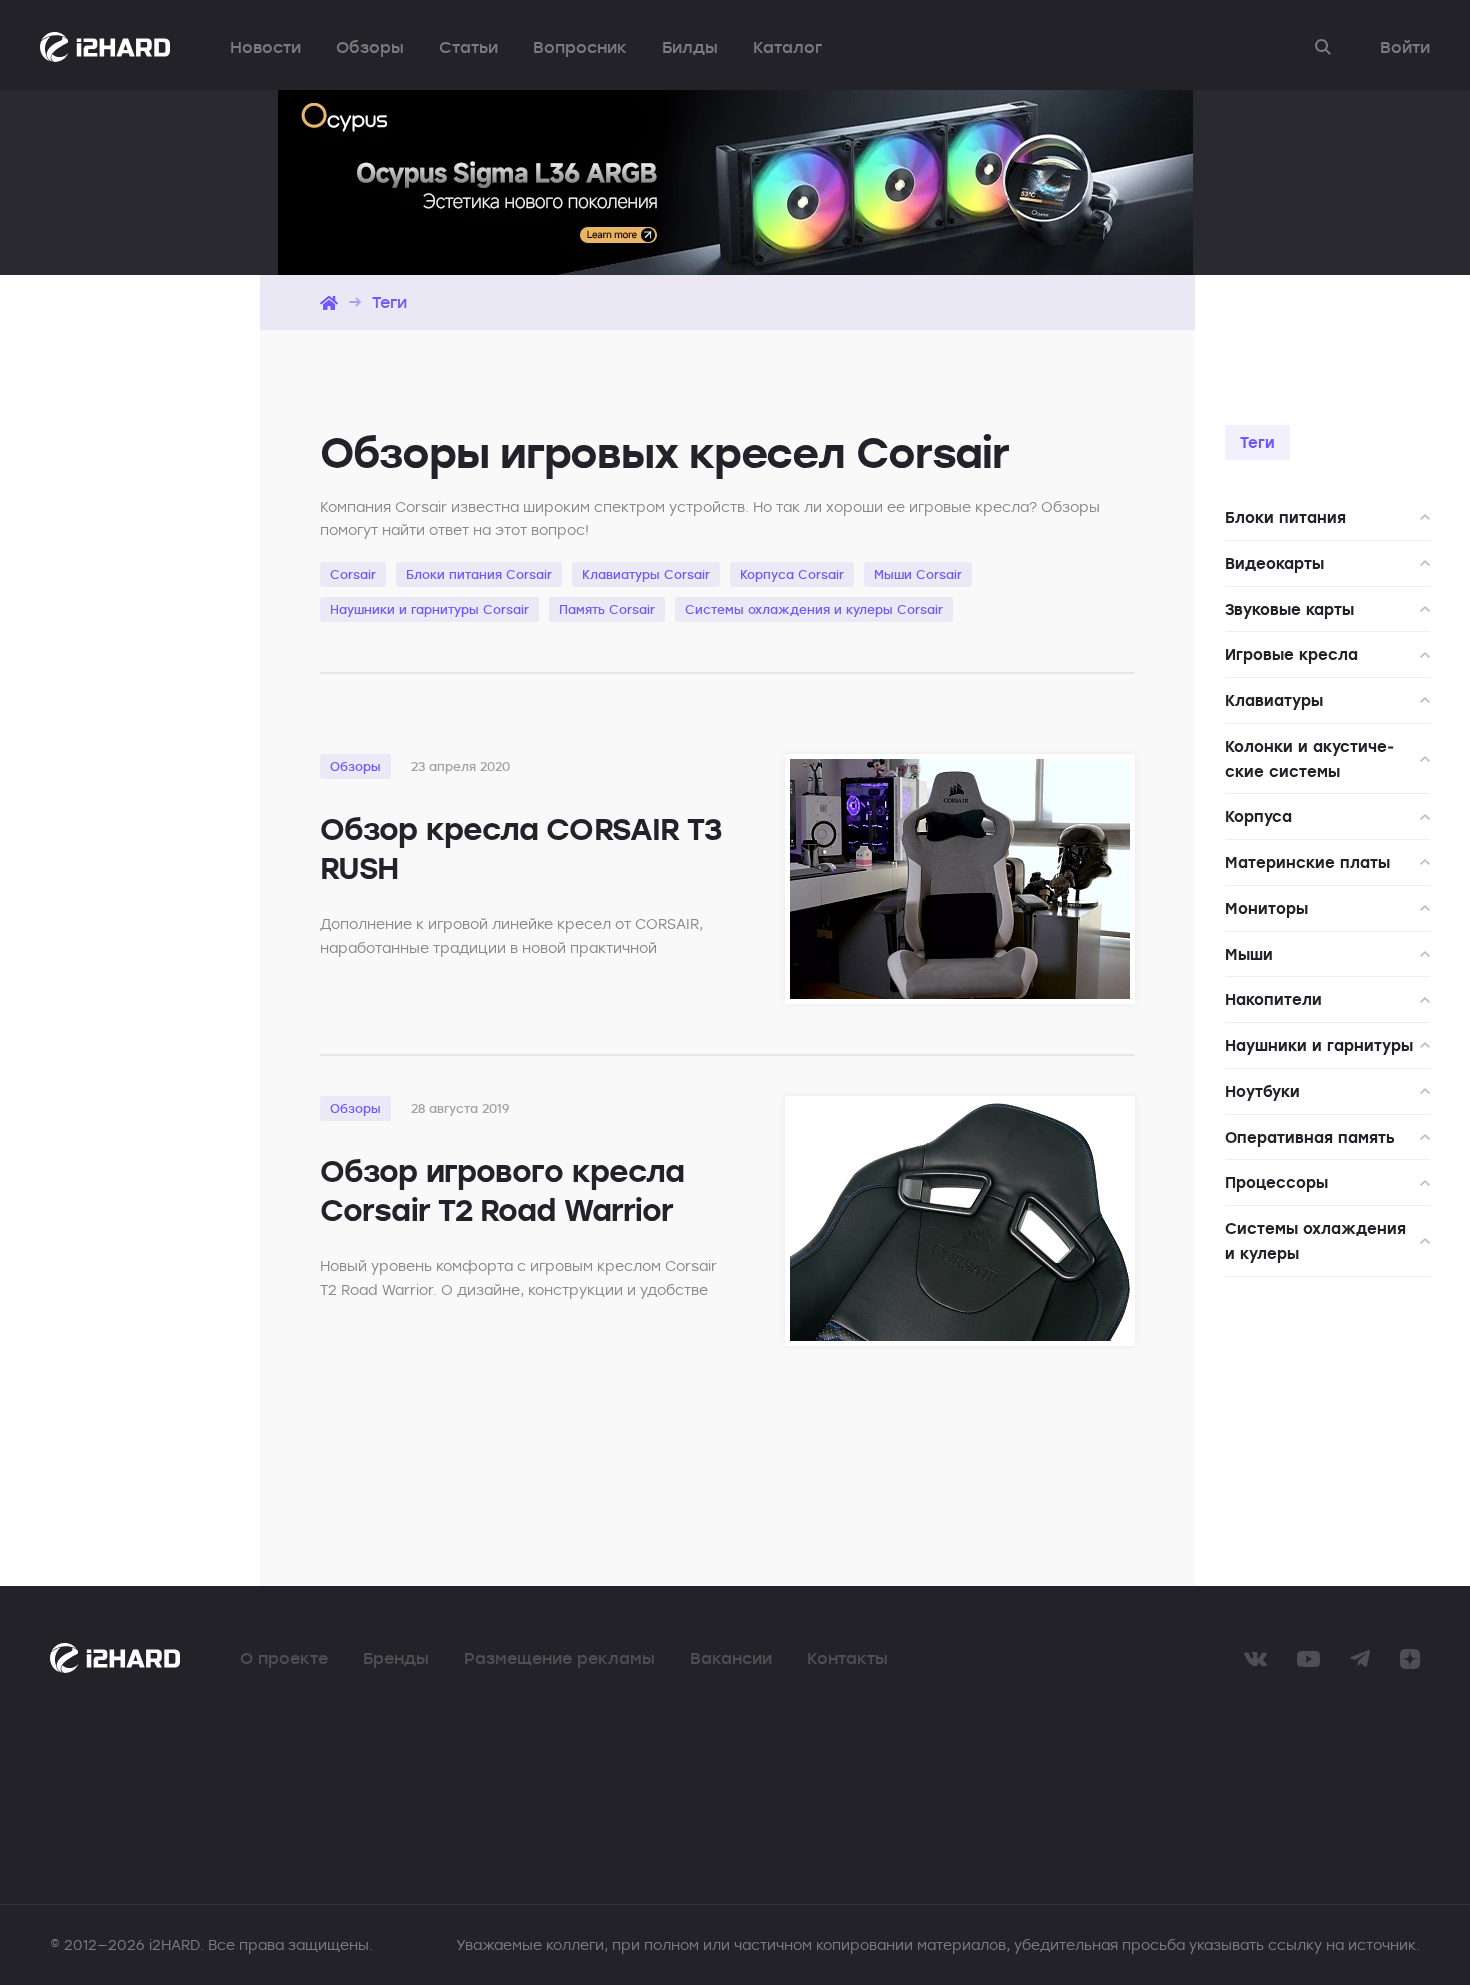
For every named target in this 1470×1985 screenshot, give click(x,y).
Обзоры (370, 47)
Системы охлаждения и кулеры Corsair (814, 609)
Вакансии (731, 1658)
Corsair (353, 574)
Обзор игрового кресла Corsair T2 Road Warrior (502, 1189)
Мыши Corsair (918, 574)
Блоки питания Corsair (479, 574)
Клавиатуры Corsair (646, 574)
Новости (265, 47)
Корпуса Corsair (792, 574)
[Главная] (329, 302)
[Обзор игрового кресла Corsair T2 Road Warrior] (960, 1221)
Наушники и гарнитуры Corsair (429, 609)
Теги (389, 302)
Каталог (787, 47)
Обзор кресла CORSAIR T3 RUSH (520, 847)
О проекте (284, 1658)
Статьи (468, 47)
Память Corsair (607, 609)
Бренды (396, 1658)
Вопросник (580, 47)
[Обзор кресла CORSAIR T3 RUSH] (960, 879)
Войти (1405, 47)
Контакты (847, 1658)
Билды (690, 47)
